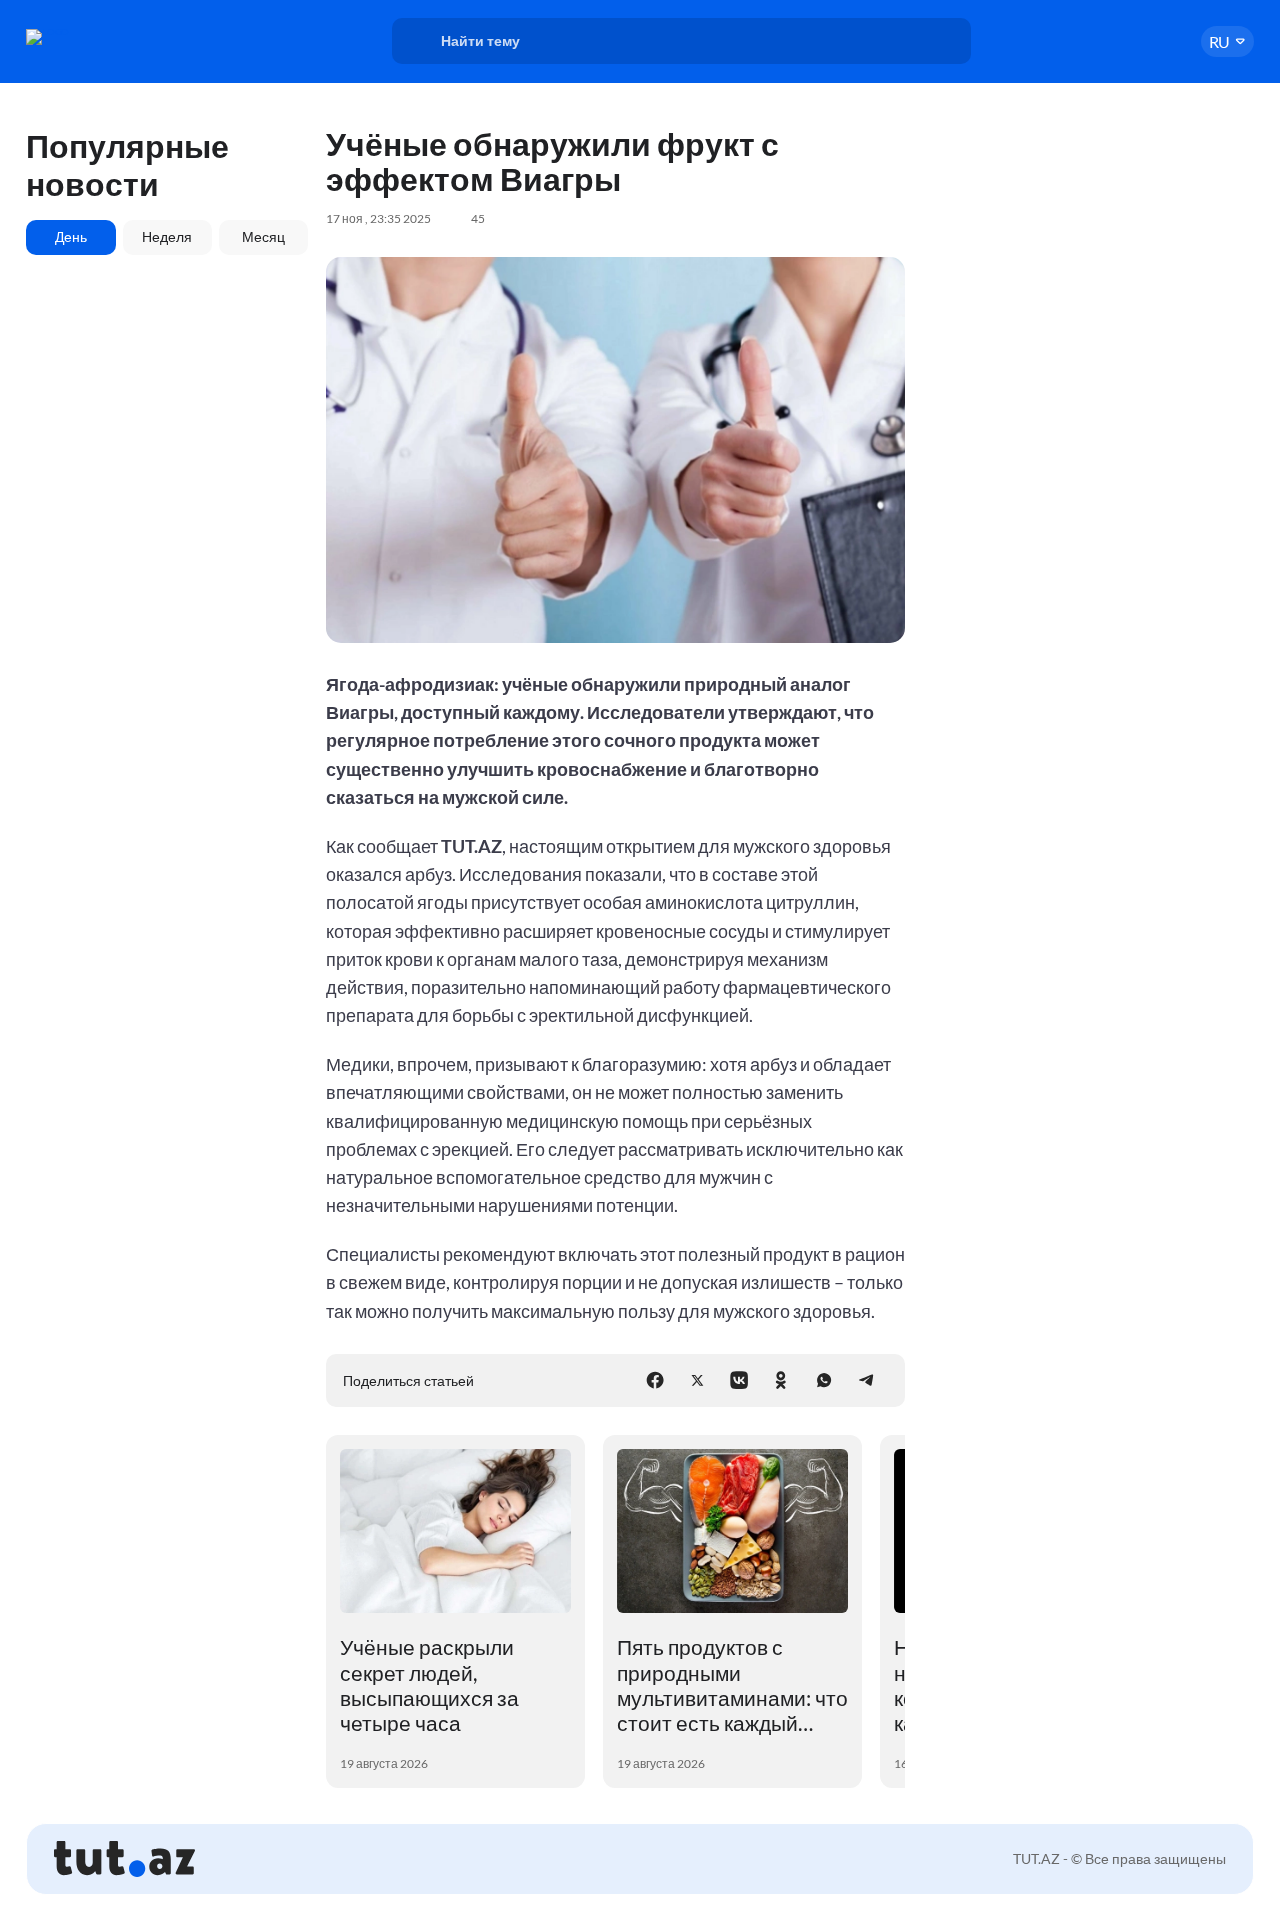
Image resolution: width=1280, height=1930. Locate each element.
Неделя (167, 236)
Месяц (263, 236)
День (71, 236)
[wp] (824, 1380)
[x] (697, 1380)
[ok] (781, 1380)
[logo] (94, 37)
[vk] (739, 1380)
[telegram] (866, 1380)
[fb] (655, 1380)
